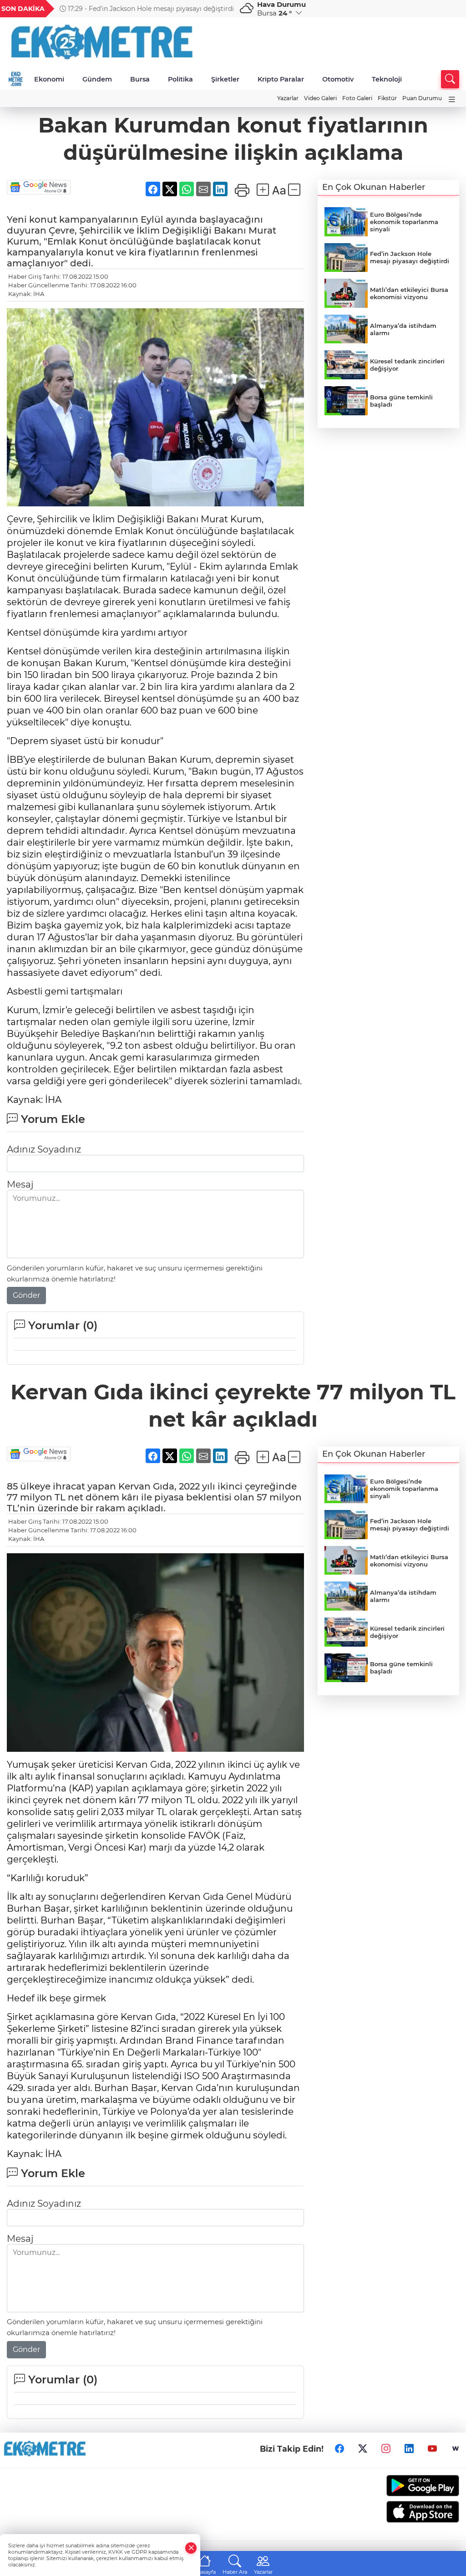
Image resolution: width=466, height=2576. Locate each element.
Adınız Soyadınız (44, 1149)
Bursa (140, 79)
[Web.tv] (456, 2449)
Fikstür (387, 98)
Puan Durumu (422, 98)
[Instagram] (386, 2449)
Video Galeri (320, 98)
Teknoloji (387, 79)
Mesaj (20, 1184)
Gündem (97, 79)
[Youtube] (432, 2449)
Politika (180, 79)
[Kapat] (191, 2548)
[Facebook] (339, 2449)
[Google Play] (408, 2486)
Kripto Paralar (281, 79)
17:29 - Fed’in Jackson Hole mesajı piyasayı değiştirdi (150, 9)
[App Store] (408, 2512)
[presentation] (221, 9)
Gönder (26, 1295)
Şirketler (225, 79)
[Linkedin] (409, 2449)
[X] (363, 2449)
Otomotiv (338, 79)
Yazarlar (288, 98)
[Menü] (452, 99)
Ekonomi (49, 79)
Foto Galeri (357, 98)
